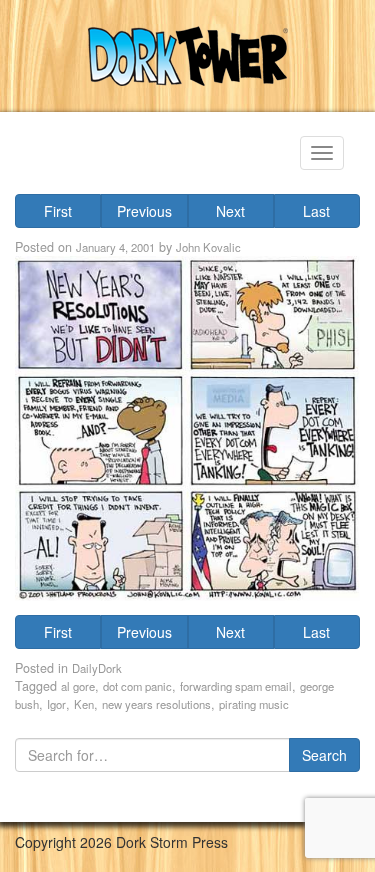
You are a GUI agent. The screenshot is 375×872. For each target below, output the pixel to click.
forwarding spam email (236, 686)
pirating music (254, 704)
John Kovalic (208, 247)
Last (316, 211)
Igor (56, 704)
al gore (78, 686)
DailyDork (97, 668)
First (58, 211)
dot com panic (137, 686)
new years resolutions (156, 704)
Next (230, 211)
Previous (144, 211)
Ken (84, 704)
